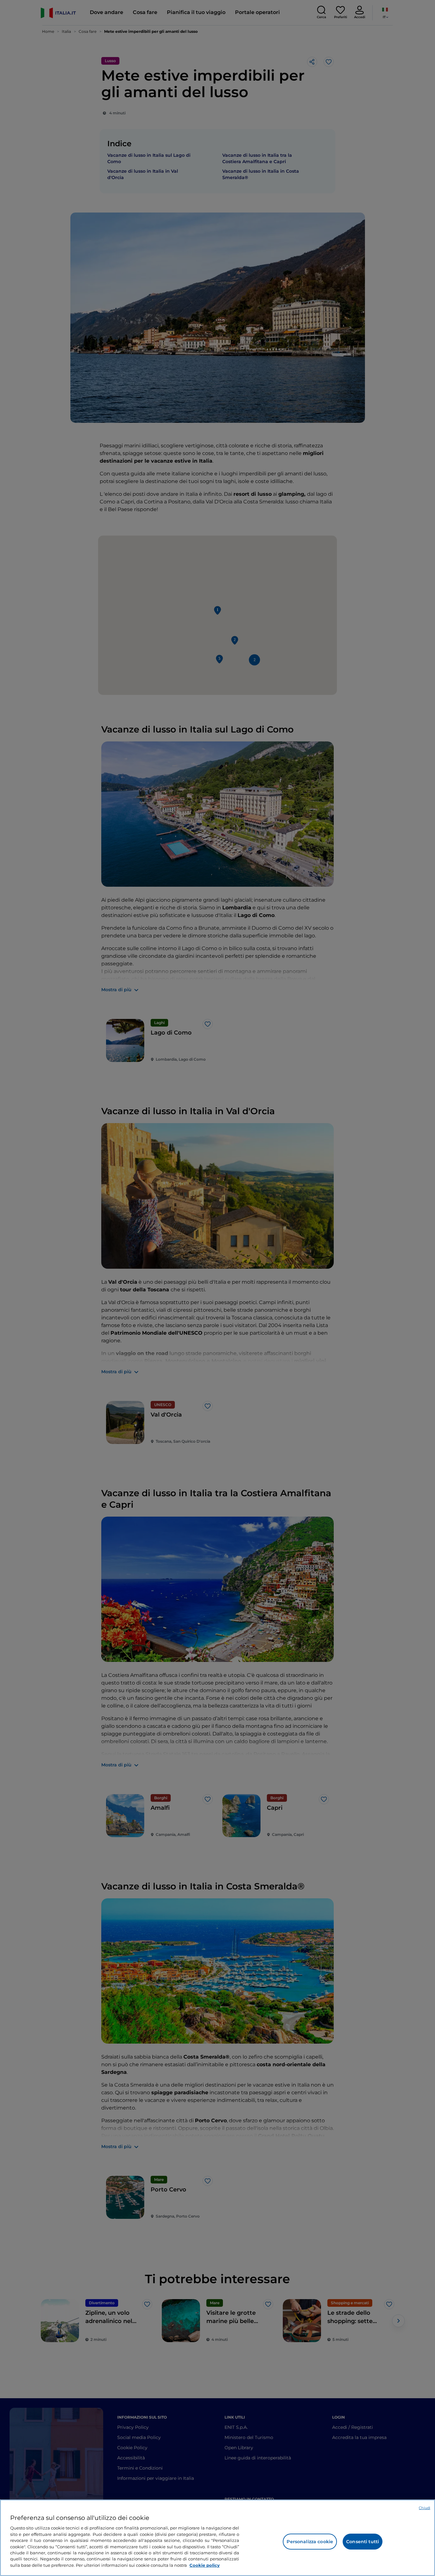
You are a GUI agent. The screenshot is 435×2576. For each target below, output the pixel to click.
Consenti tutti (363, 2542)
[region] (217, 2538)
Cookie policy (205, 2565)
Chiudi (424, 2508)
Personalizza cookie (310, 2542)
